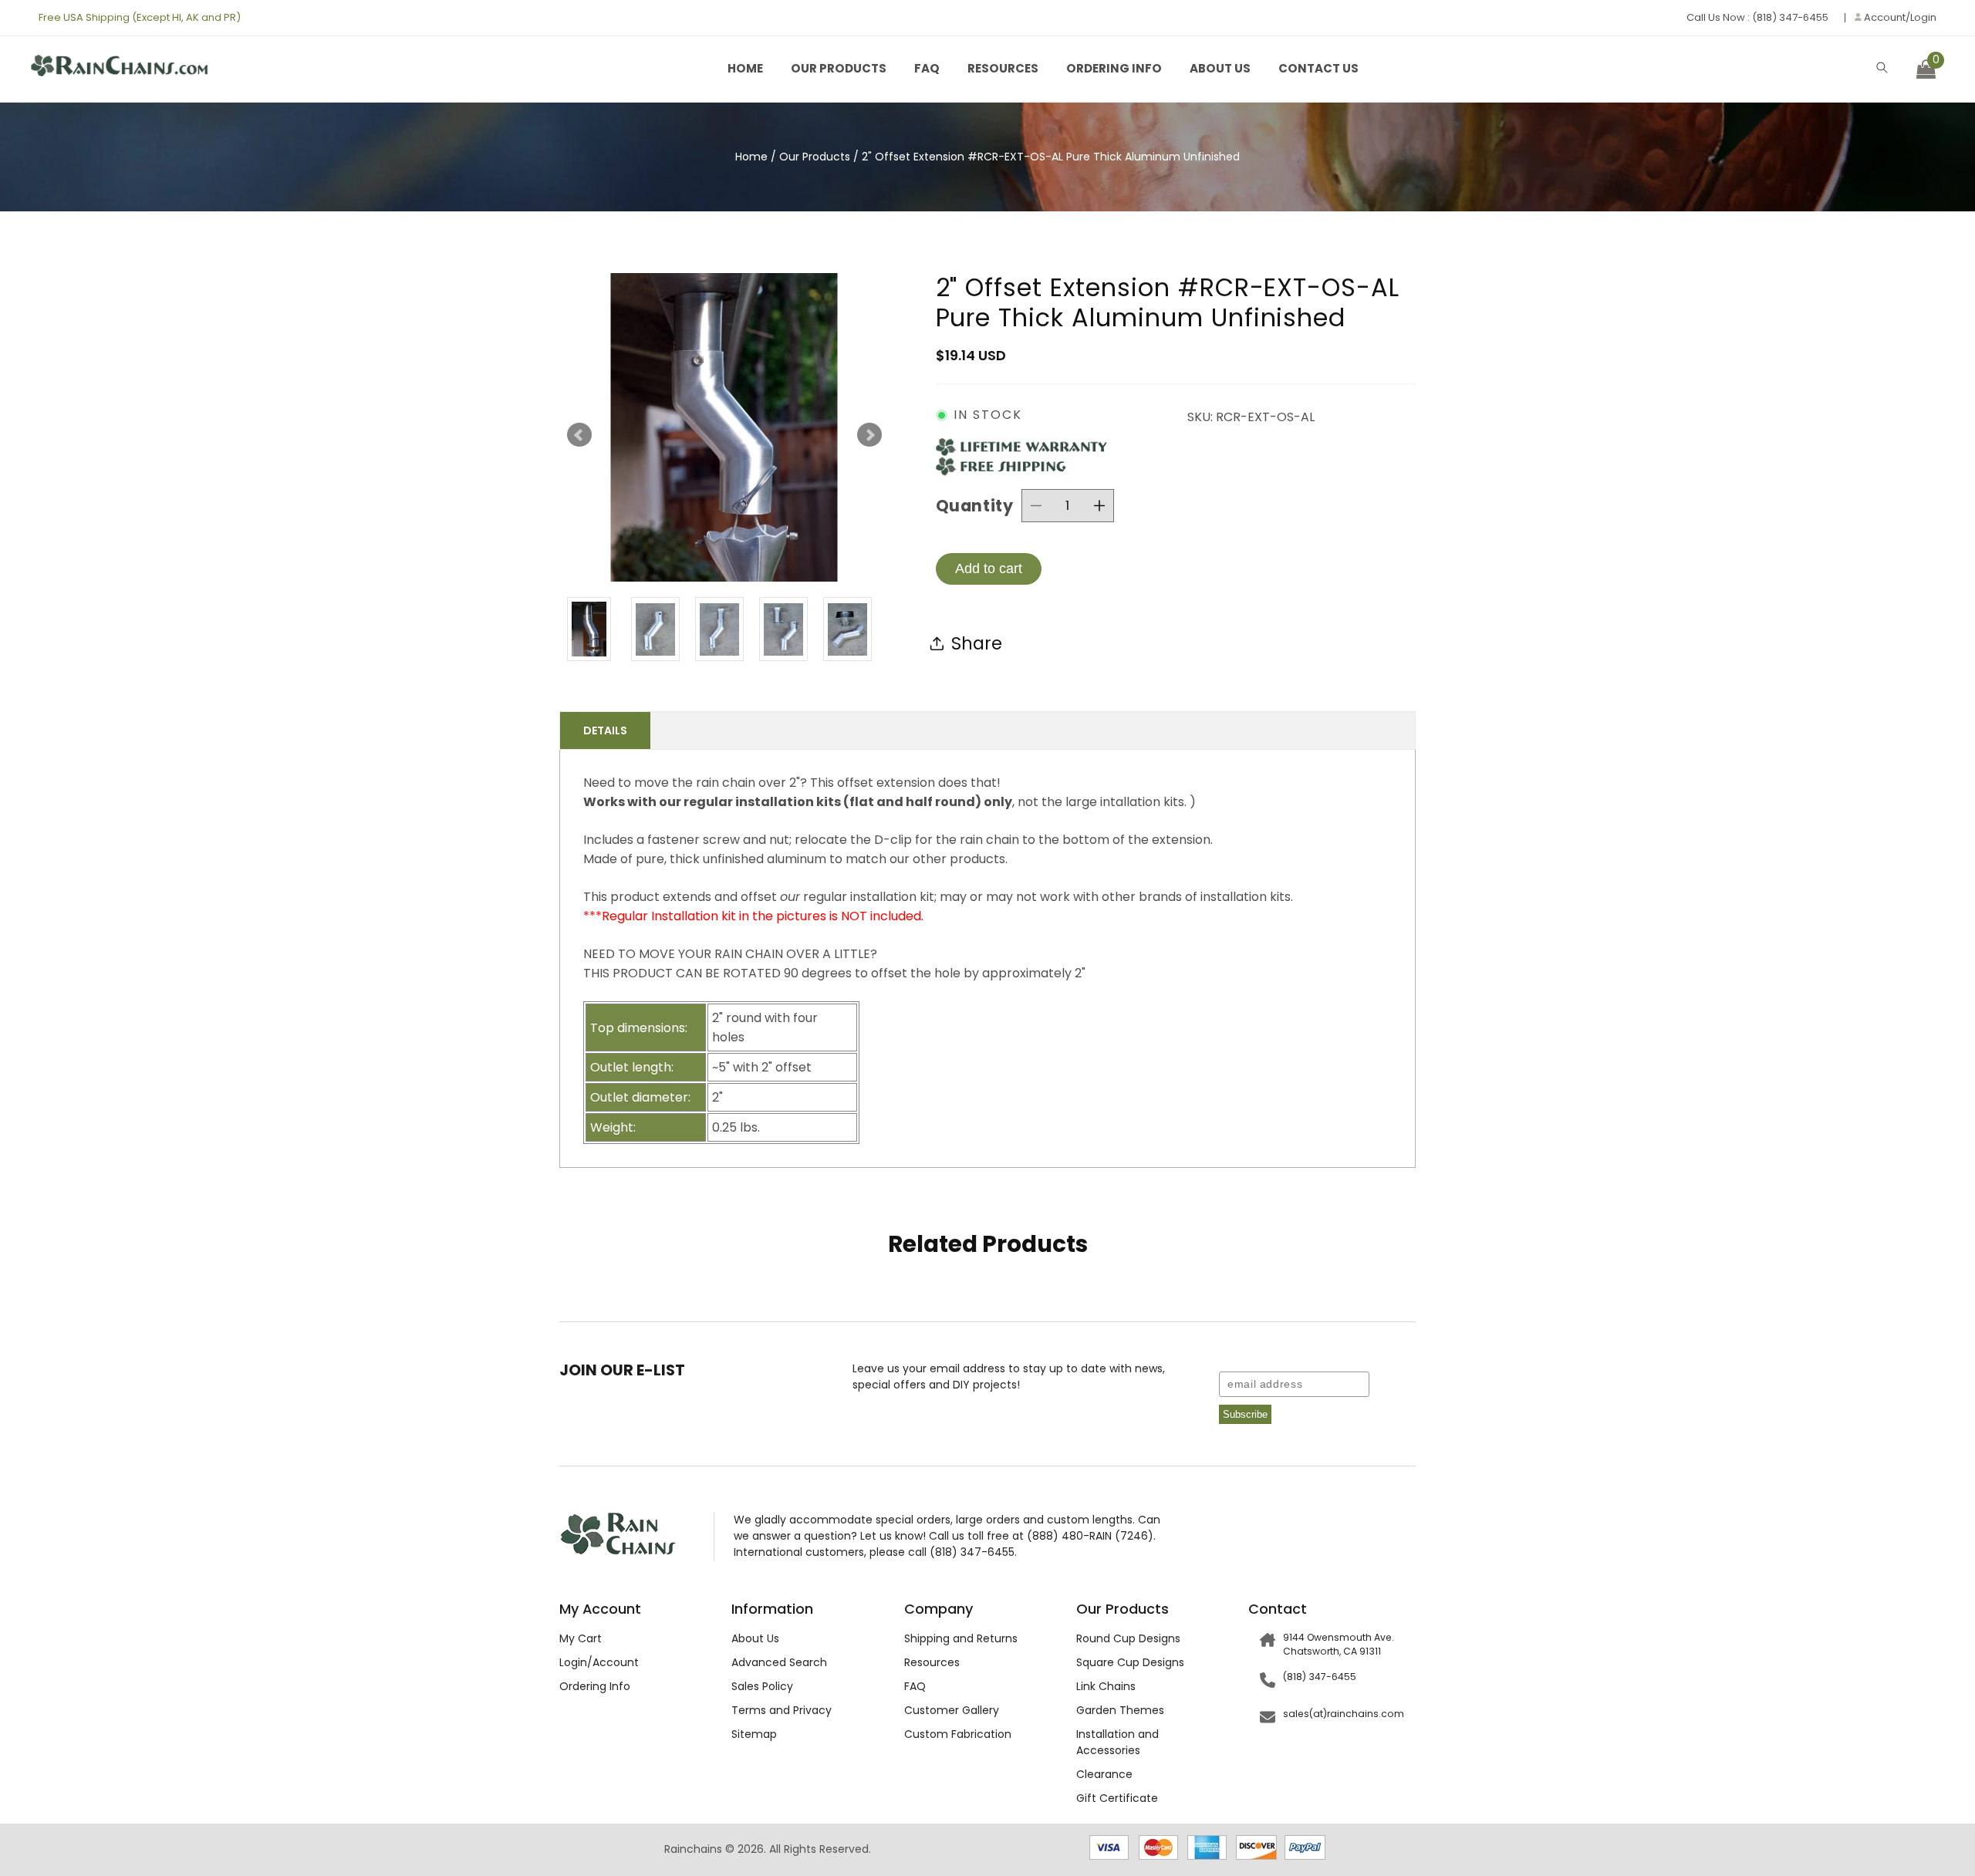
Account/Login (1899, 18)
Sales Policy (762, 1686)
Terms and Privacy (782, 1710)
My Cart (581, 1638)
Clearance (1104, 1774)
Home (745, 68)
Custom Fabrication (958, 1734)
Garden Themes (1120, 1710)
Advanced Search (779, 1662)
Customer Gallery (952, 1710)
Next (869, 435)
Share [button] (977, 643)
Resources (1003, 68)
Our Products (839, 68)
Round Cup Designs (1128, 1638)
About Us (1220, 68)
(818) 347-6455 (1320, 1677)
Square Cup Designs (1130, 1662)
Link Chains (1106, 1686)
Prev (579, 435)
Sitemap (754, 1734)
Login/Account (599, 1662)
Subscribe (1245, 1414)
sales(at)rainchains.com (1344, 1714)
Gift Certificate (1117, 1798)
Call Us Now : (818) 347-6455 (1757, 17)
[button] (1882, 67)
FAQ (927, 68)
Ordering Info (1114, 68)
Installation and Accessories (1117, 1742)
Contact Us (1318, 68)
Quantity (975, 506)
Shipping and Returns (961, 1638)
